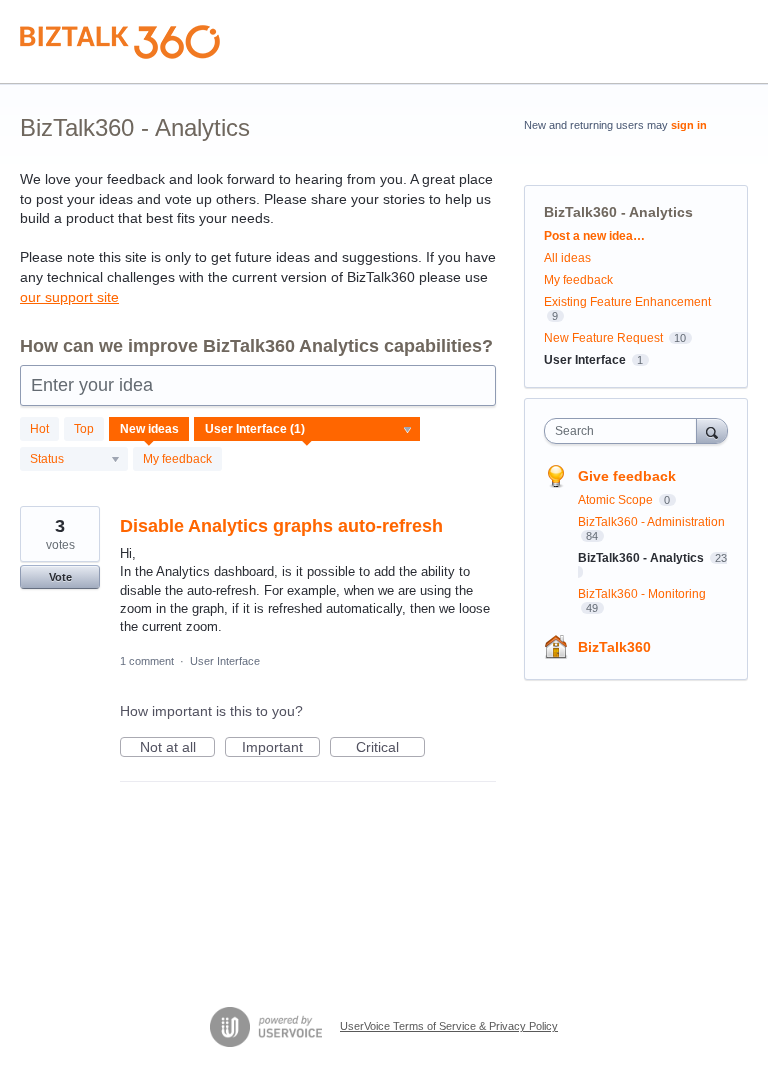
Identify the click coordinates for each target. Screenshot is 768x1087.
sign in (689, 125)
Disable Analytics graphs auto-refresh (281, 526)
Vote (60, 577)
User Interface (225, 661)
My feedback (177, 459)
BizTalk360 (614, 647)
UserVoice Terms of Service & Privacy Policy (449, 1026)
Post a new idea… (594, 236)
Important (281, 748)
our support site (69, 297)
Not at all (177, 748)
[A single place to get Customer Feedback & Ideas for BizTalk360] (120, 42)
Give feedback (627, 476)
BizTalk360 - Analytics (642, 558)
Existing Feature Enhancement (627, 302)
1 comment (147, 661)
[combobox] (625, 431)
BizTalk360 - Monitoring (642, 594)
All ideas (567, 258)
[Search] (712, 430)
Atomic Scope (617, 500)
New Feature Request (603, 338)
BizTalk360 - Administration (651, 522)
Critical (390, 748)
